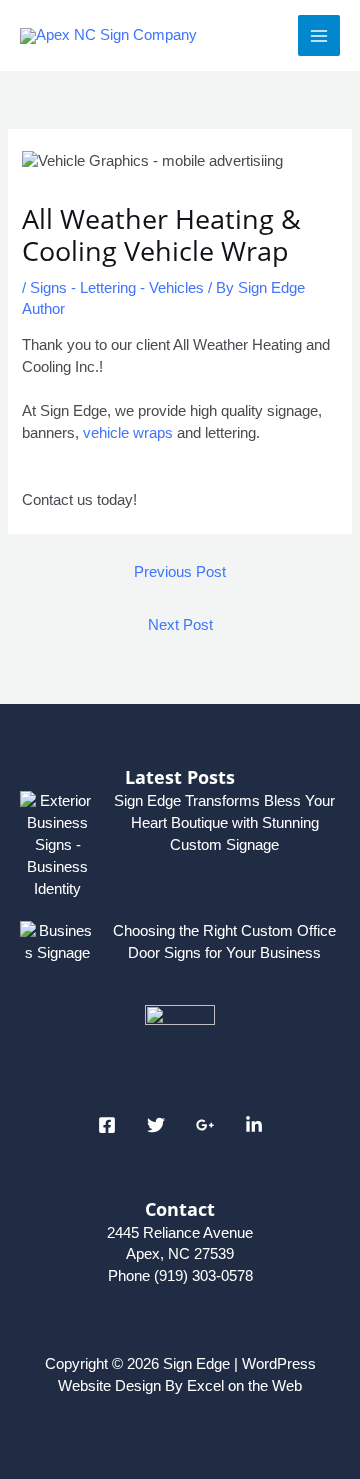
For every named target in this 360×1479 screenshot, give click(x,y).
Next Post (180, 625)
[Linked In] (254, 1125)
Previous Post (180, 572)
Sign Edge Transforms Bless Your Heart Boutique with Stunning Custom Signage (224, 823)
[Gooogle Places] (205, 1125)
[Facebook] (107, 1125)
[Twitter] (156, 1125)
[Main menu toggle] (319, 36)
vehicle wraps (128, 433)
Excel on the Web (244, 1386)
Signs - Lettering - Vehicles (117, 288)
